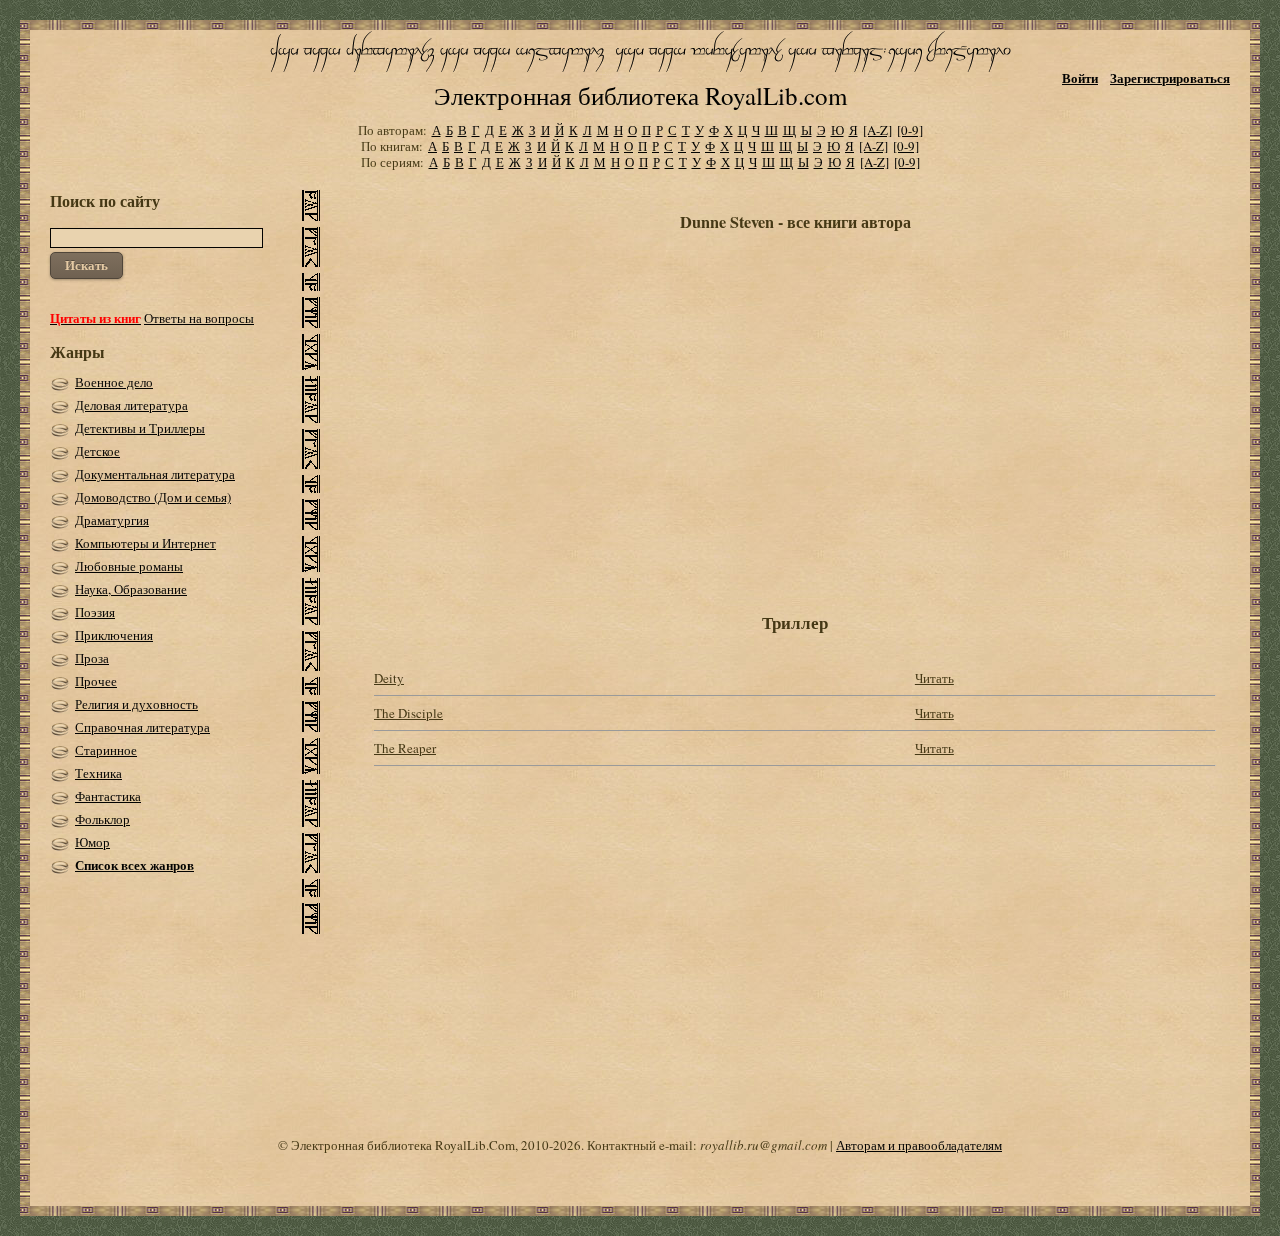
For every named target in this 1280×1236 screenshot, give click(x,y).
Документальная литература (155, 474)
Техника (98, 773)
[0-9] (910, 130)
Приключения (114, 635)
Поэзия (95, 612)
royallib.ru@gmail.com (763, 1145)
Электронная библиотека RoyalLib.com (640, 95)
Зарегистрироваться (1170, 77)
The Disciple (408, 713)
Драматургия (112, 520)
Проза (92, 658)
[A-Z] (877, 130)
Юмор (92, 842)
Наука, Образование (131, 589)
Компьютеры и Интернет (145, 543)
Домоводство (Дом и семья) (153, 497)
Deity (389, 678)
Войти (1080, 77)
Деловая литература (131, 405)
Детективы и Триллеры (140, 428)
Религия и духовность (136, 704)
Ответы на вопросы (199, 318)
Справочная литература (142, 727)
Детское (97, 451)
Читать (934, 678)
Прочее (96, 681)
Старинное (106, 750)
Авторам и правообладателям (919, 1145)
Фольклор (102, 819)
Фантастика (108, 796)
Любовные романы (129, 566)
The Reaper (405, 748)
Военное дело (114, 382)
